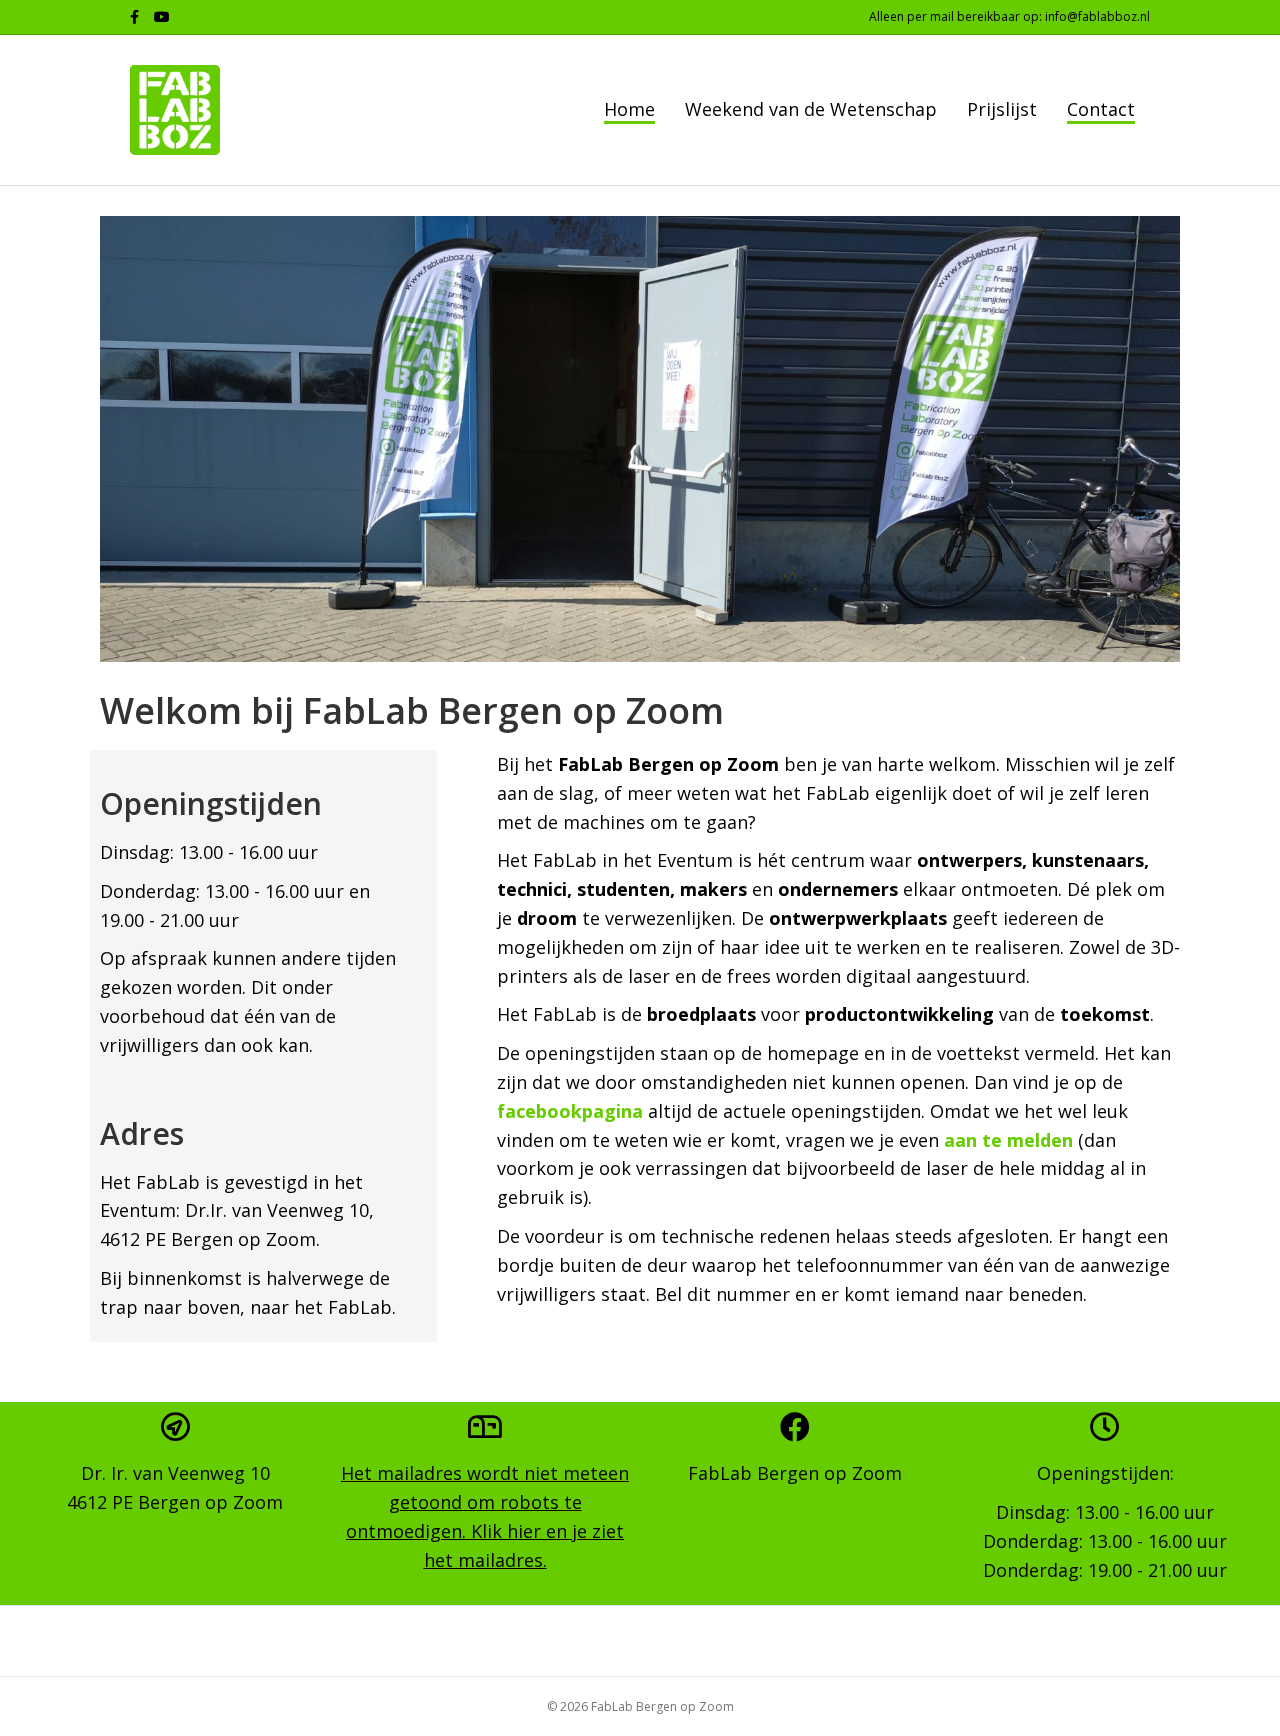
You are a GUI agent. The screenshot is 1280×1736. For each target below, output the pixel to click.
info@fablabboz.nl (1097, 16)
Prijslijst (1002, 109)
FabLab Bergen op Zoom (795, 1473)
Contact (1101, 109)
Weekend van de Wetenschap (811, 109)
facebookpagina (570, 1111)
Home (629, 109)
